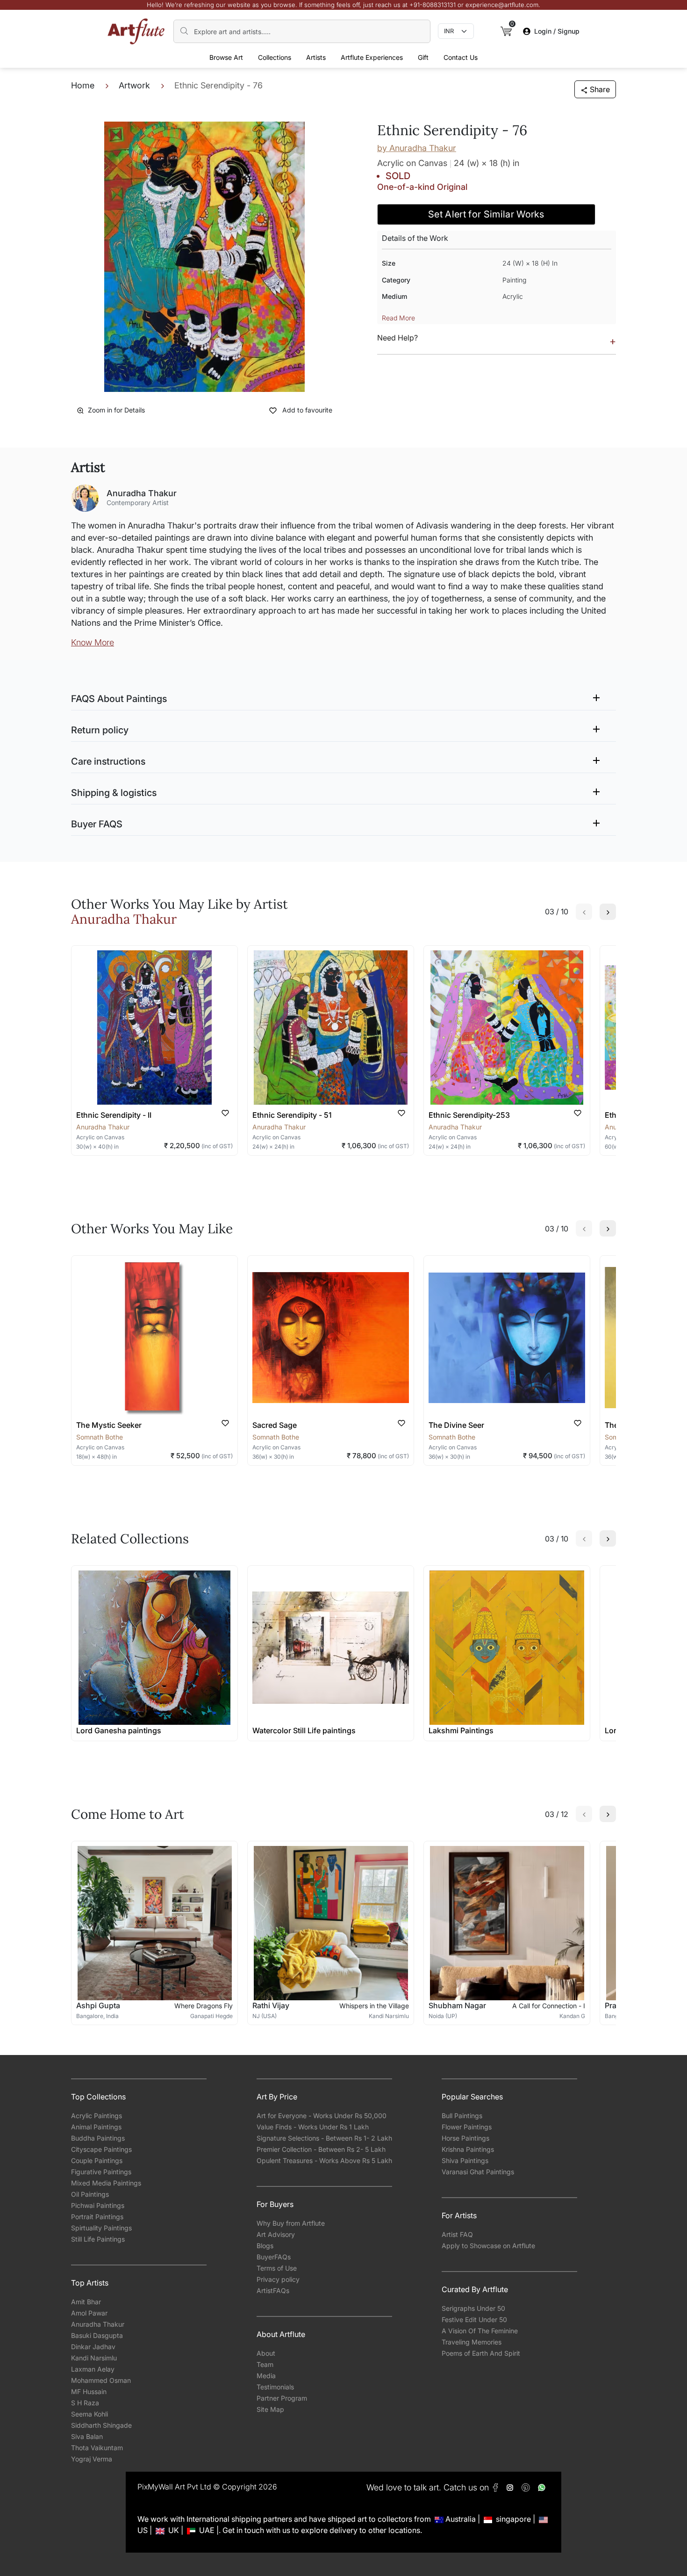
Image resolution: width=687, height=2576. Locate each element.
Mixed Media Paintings (106, 2183)
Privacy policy (278, 2279)
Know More (93, 642)
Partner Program (282, 2398)
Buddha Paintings (98, 2138)
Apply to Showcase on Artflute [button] (488, 2246)
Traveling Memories (472, 2342)
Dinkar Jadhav (93, 2347)
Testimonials (275, 2387)
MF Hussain (89, 2391)
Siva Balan (87, 2436)
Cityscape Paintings (101, 2149)
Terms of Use (277, 2268)
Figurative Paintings (101, 2172)
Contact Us (461, 57)
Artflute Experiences (372, 57)
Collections (275, 57)
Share (600, 89)
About (266, 2353)
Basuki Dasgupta (97, 2335)
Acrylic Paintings (97, 2116)
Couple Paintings (97, 2160)
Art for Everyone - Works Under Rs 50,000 (322, 2116)
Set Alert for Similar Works (486, 214)
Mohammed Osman (101, 2380)
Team (265, 2364)
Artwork (134, 85)
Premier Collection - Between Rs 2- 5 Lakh (321, 2149)
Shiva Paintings (465, 2160)
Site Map (270, 2409)
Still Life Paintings (98, 2239)
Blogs (265, 2246)
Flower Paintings (467, 2127)
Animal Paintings (96, 2127)
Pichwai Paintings (98, 2205)
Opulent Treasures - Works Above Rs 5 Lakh (324, 2160)
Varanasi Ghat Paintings (478, 2172)
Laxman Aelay (93, 2369)
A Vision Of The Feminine (480, 2331)
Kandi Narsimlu (94, 2358)
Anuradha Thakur (98, 2324)
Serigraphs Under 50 (473, 2308)
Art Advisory (276, 2234)
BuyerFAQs (274, 2257)
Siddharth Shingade (101, 2425)
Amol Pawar (89, 2313)
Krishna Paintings (468, 2149)
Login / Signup (557, 31)
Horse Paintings (465, 2138)
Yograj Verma (92, 2459)
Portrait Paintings (97, 2217)
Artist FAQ (457, 2234)
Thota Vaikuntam (97, 2448)
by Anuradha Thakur (417, 148)
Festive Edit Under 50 (474, 2319)
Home (83, 85)
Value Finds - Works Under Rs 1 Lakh (313, 2127)
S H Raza (85, 2403)
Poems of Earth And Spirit (481, 2353)
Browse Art (226, 57)
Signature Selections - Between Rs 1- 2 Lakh (324, 2138)
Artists (316, 57)
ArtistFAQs (273, 2290)
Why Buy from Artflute (291, 2223)
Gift (423, 57)
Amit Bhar (86, 2302)
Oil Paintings (90, 2194)
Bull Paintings (462, 2116)
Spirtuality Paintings (101, 2228)
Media (266, 2376)
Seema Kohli (89, 2414)
